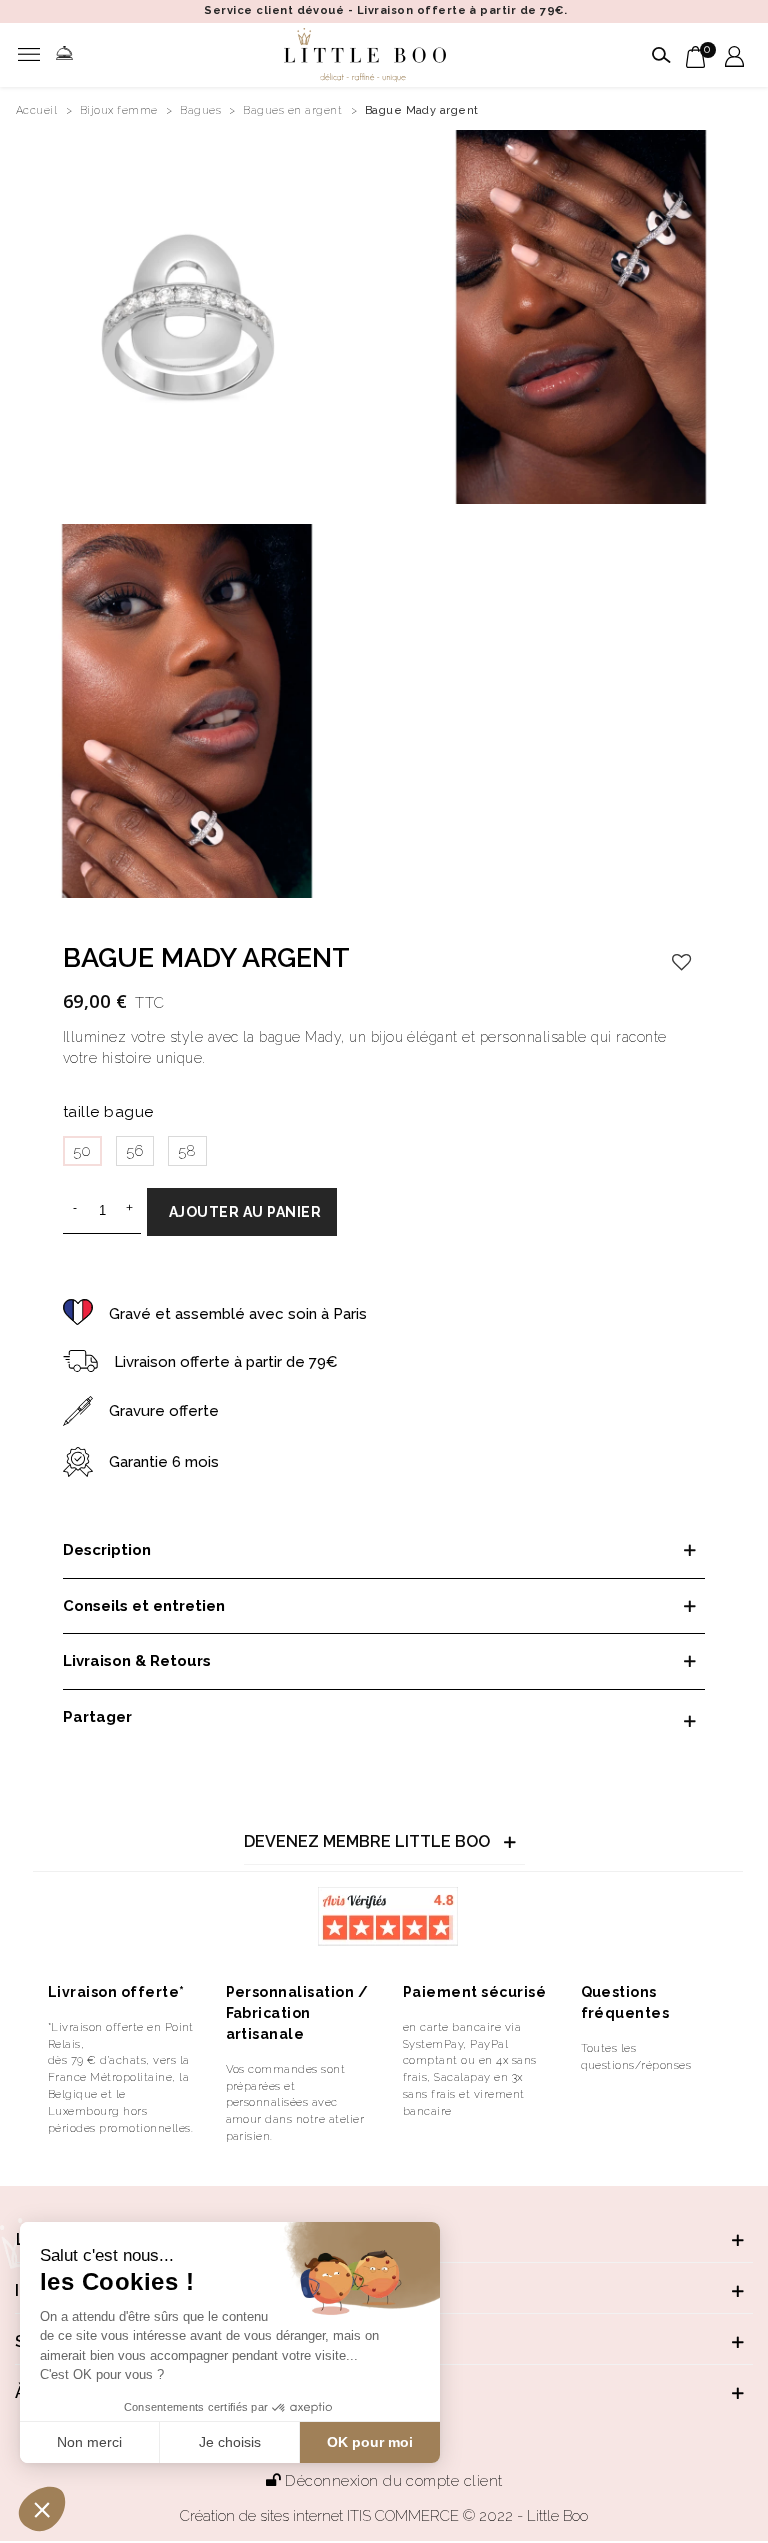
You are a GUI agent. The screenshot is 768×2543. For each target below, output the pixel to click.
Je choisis (230, 2442)
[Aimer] (682, 962)
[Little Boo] (365, 55)
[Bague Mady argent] (187, 316)
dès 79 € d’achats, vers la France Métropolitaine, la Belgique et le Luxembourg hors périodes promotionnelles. (120, 2093)
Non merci (89, 2442)
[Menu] (34, 55)
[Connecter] (734, 55)
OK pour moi (370, 2442)
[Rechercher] (658, 55)
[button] (42, 2509)
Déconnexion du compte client (393, 2481)
